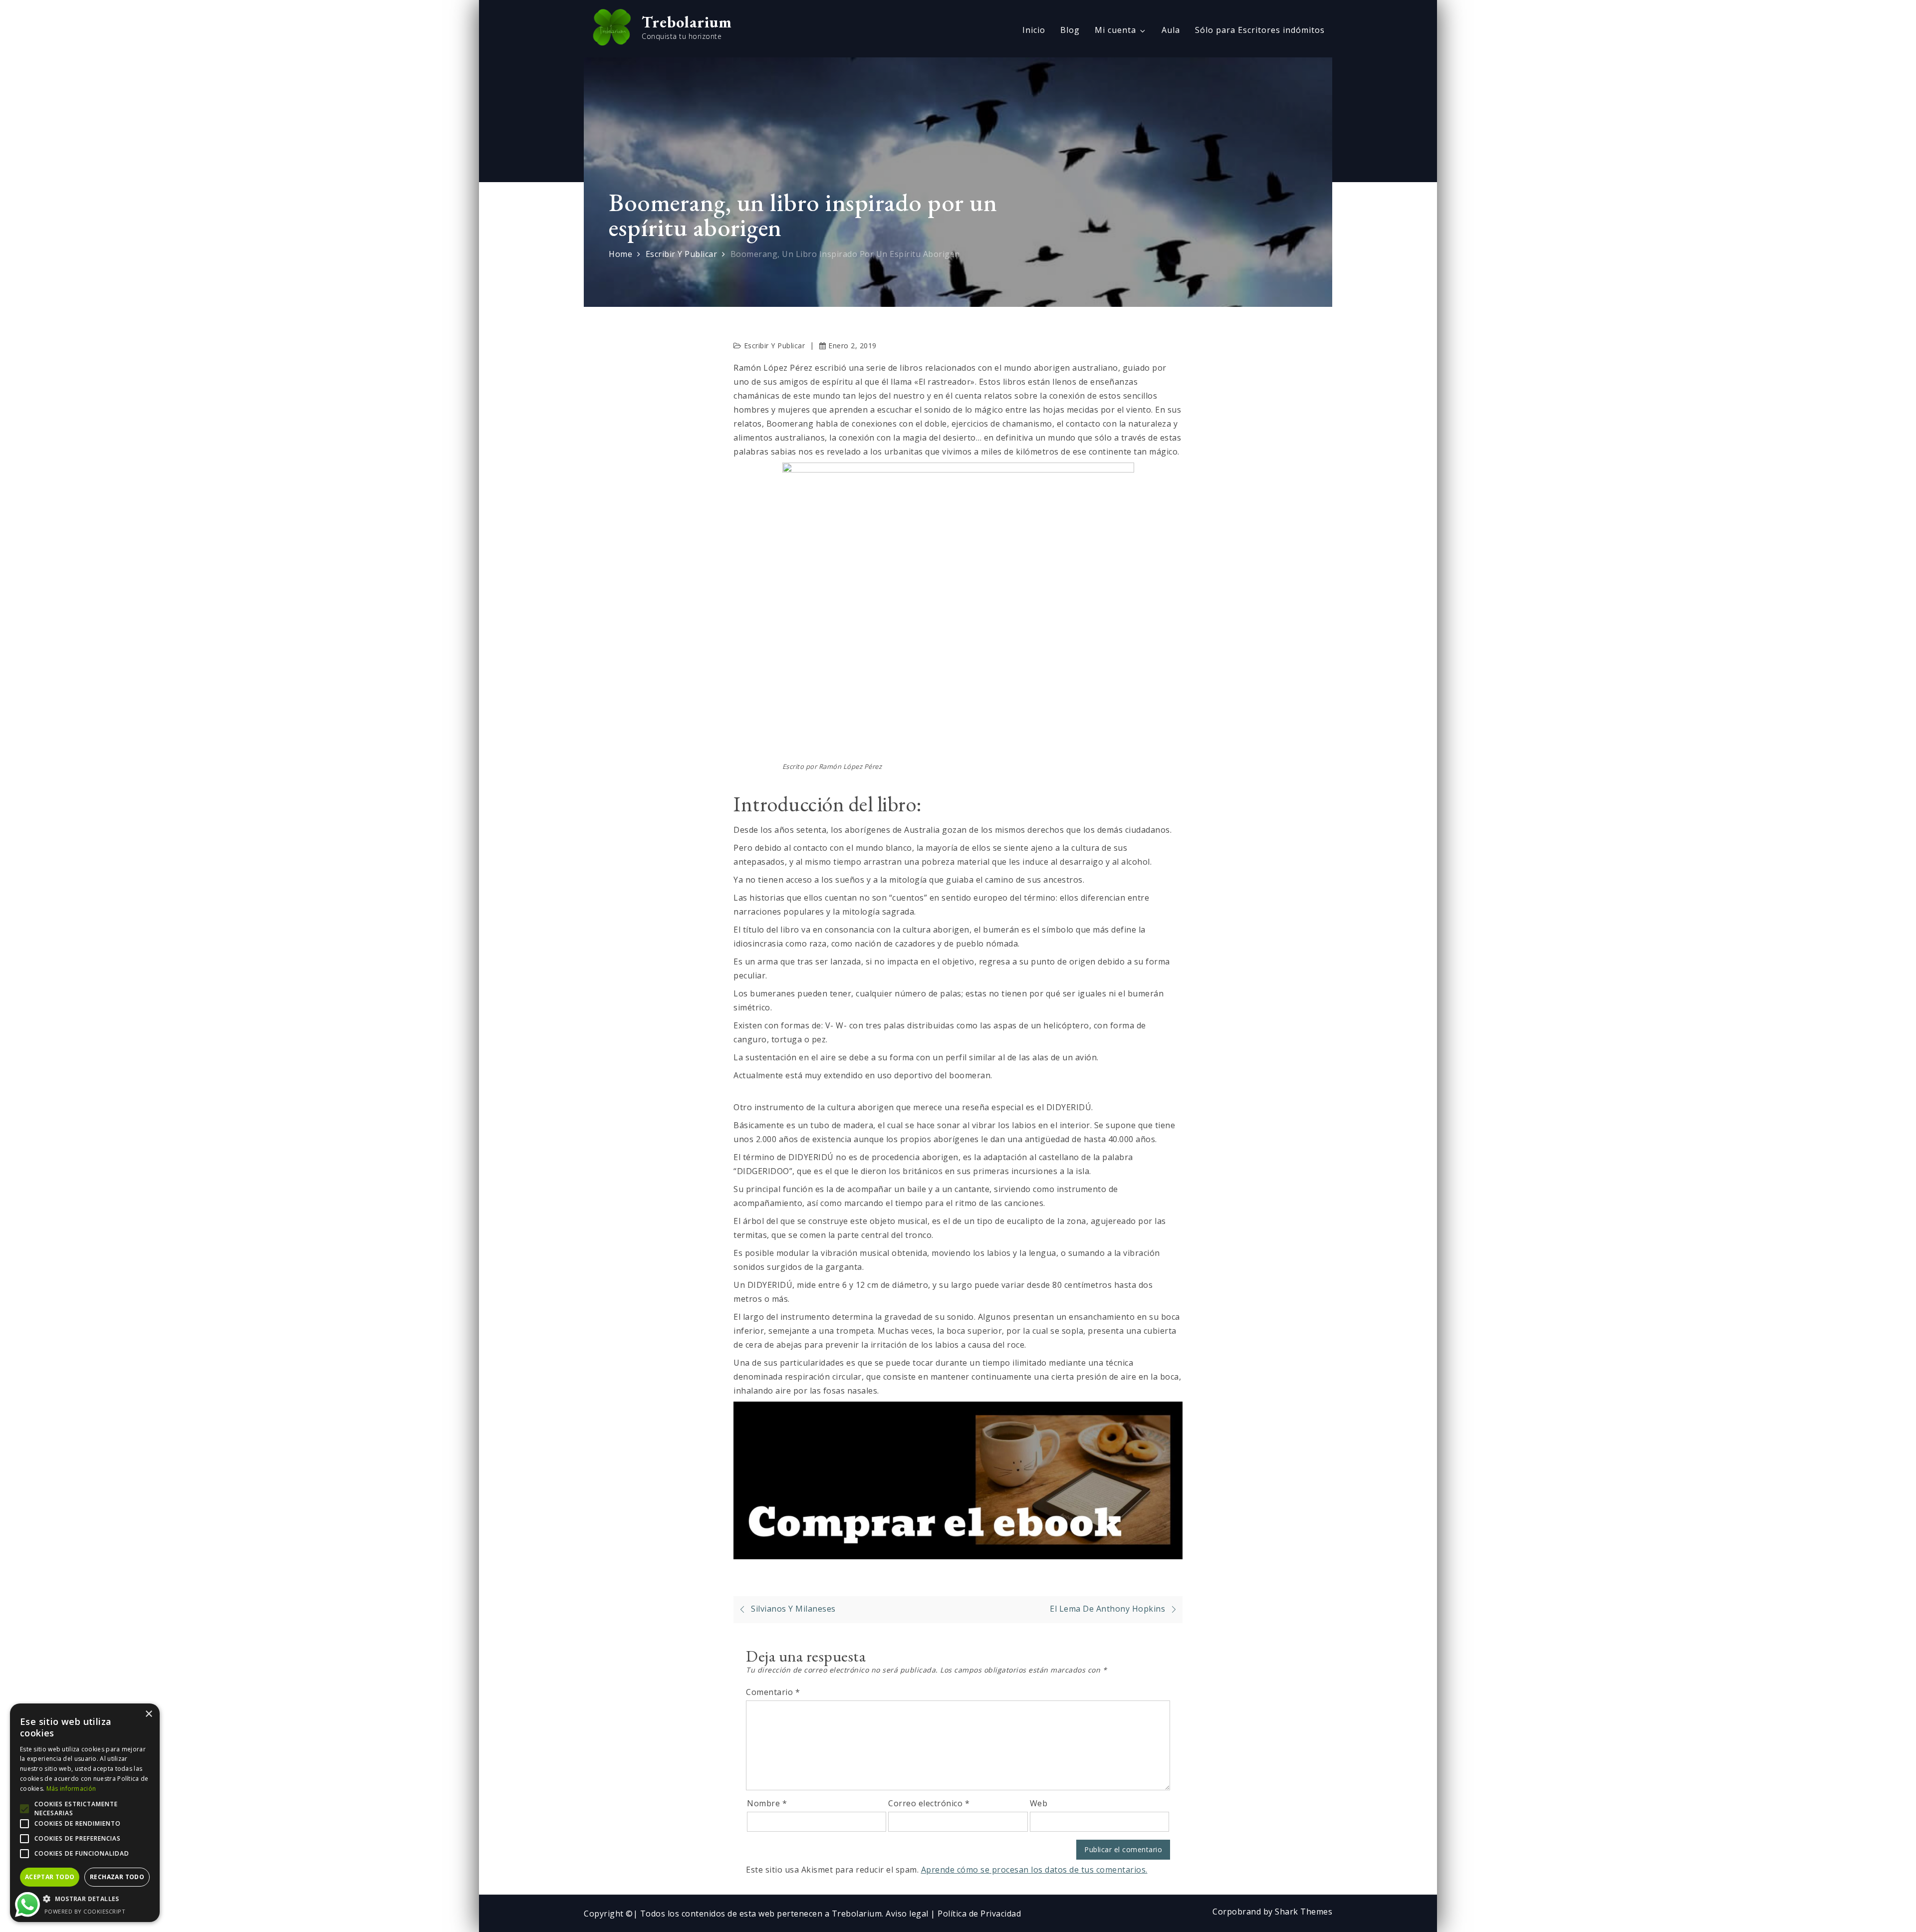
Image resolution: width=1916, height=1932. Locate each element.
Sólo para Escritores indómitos (1260, 30)
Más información (71, 1789)
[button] (85, 1899)
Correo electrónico (929, 1803)
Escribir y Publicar (775, 346)
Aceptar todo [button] (50, 1877)
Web (1039, 1803)
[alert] (85, 1813)
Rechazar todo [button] (117, 1877)
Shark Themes (1304, 1912)
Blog (1070, 30)
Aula (1171, 30)
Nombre (767, 1803)
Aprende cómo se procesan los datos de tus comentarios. (1034, 1870)
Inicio (1034, 30)
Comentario (773, 1692)
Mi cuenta (1115, 30)
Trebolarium (687, 22)
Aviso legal (908, 1914)
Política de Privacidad (979, 1914)
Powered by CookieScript (85, 1911)
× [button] (148, 1714)
